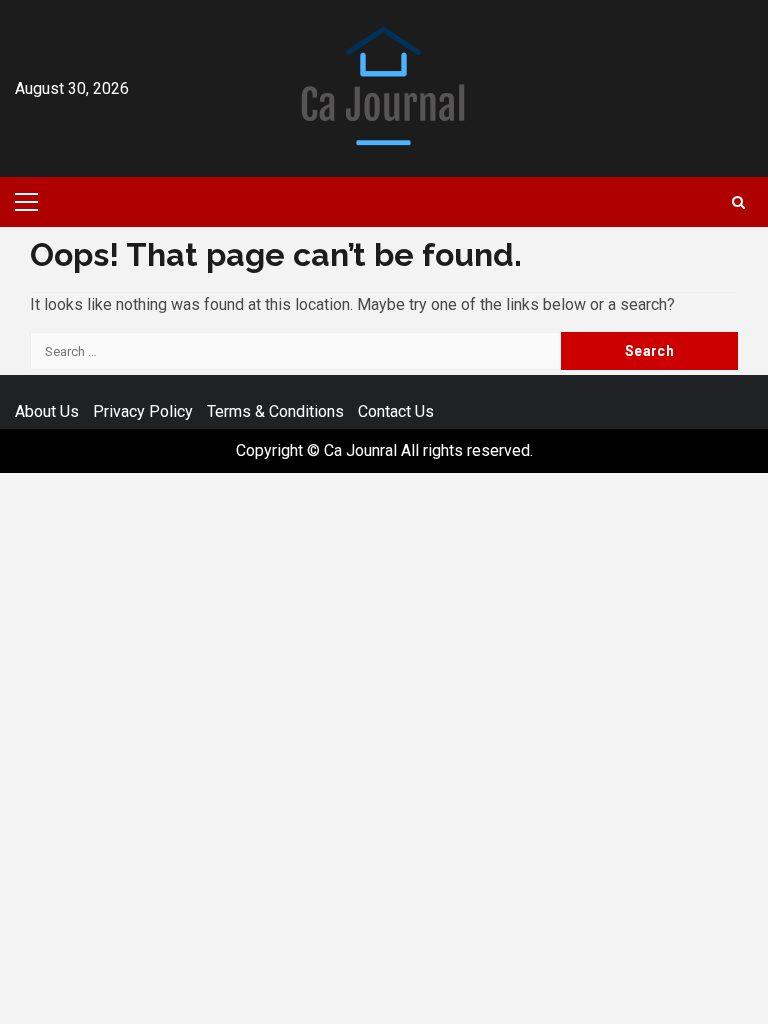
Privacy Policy (143, 411)
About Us (47, 411)
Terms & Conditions (275, 411)
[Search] (738, 202)
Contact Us (396, 411)
